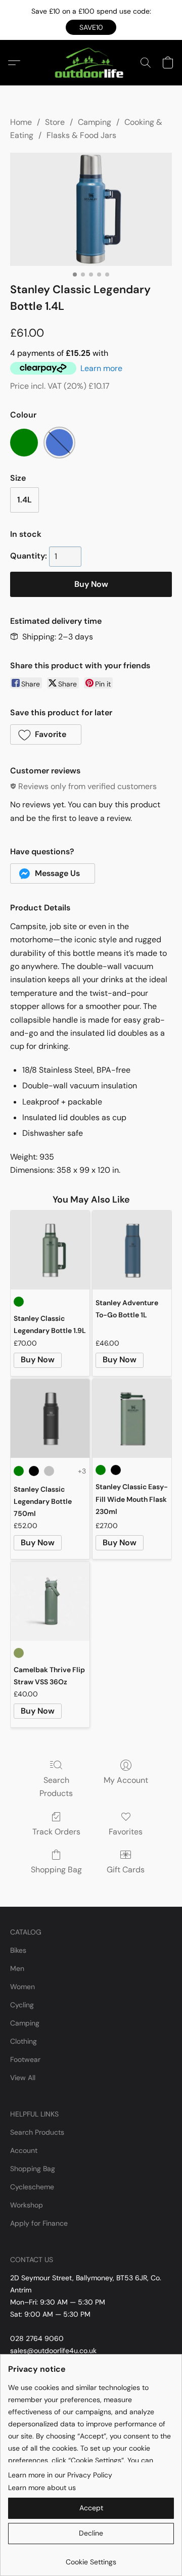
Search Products (56, 1787)
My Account (126, 1780)
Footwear (25, 2059)
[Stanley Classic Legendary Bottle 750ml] (50, 1418)
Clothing (24, 2041)
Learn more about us (42, 2488)
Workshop (27, 2205)
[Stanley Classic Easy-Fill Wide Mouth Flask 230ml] (132, 1418)
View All (23, 2078)
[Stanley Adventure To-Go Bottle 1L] (132, 1250)
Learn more (101, 368)
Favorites (126, 1832)
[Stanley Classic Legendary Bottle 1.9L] (50, 1250)
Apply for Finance (39, 2223)
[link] (91, 2558)
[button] (91, 27)
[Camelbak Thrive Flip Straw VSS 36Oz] (50, 1601)
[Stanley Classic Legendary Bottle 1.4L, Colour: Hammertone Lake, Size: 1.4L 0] (91, 209)
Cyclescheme (32, 2187)
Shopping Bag (56, 1870)
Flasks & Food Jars (81, 135)
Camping (95, 122)
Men (17, 1968)
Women (22, 1987)
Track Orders (56, 1832)
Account (24, 2150)
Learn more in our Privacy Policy (60, 2475)
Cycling (22, 2005)
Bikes (18, 1950)
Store (55, 122)
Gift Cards (126, 1870)
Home (21, 122)
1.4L (25, 500)
